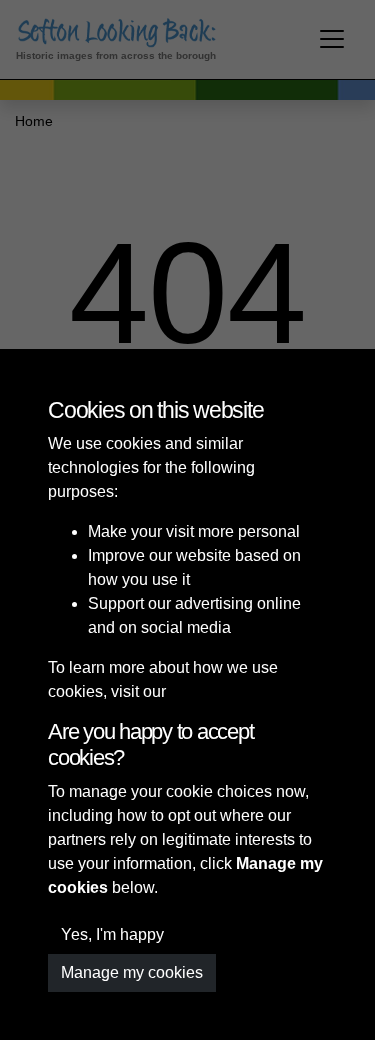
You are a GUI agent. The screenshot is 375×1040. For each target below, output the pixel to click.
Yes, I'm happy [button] (112, 934)
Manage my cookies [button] (132, 972)
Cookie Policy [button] (219, 691)
